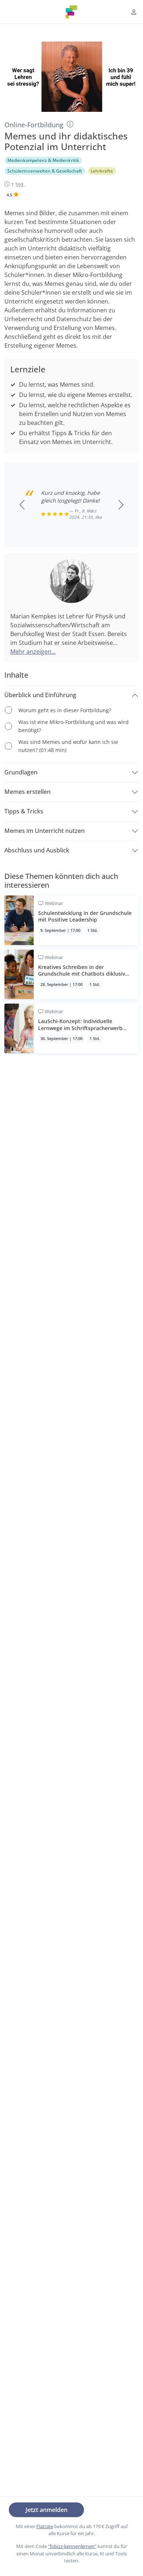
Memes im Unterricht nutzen (45, 831)
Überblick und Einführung (40, 695)
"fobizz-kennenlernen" (72, 2546)
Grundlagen (21, 772)
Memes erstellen (27, 792)
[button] (134, 12)
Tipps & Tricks (24, 811)
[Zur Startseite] (71, 12)
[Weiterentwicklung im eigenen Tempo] (70, 124)
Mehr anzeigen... (33, 652)
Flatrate (45, 2526)
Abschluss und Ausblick (37, 850)
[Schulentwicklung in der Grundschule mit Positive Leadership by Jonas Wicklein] (71, 920)
